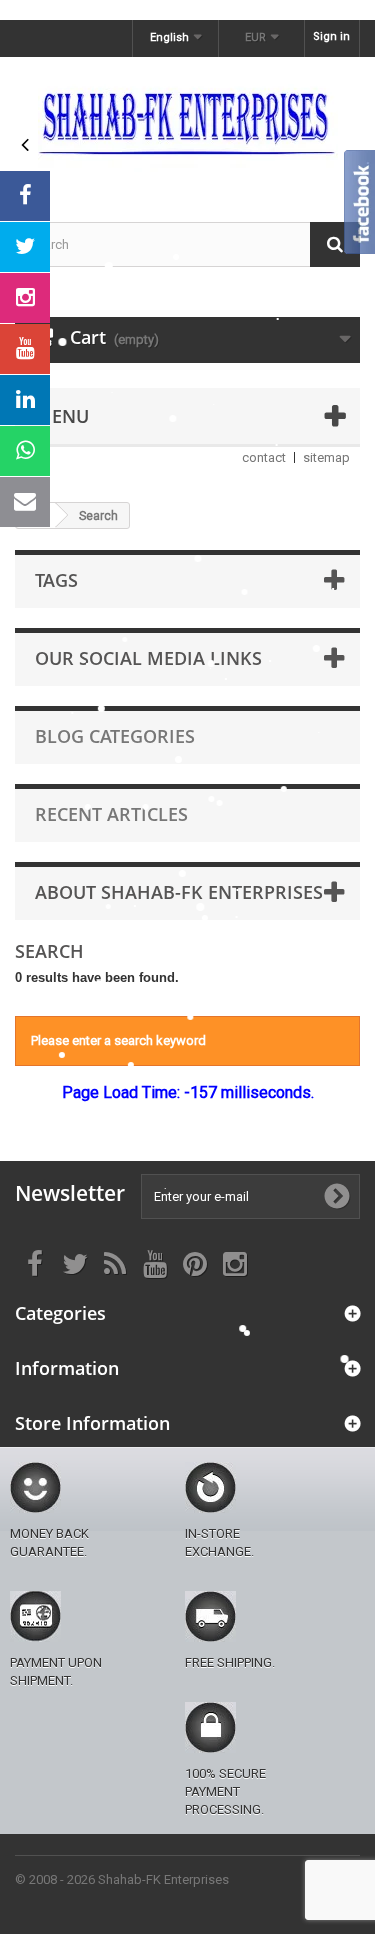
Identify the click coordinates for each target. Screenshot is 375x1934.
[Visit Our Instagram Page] (25, 298)
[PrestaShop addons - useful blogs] (187, 122)
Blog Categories (115, 736)
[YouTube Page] (25, 349)
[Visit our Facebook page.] (25, 196)
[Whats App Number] (25, 451)
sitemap (326, 457)
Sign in (331, 36)
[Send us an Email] (25, 502)
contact (264, 457)
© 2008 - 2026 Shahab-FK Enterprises (122, 1879)
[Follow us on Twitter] (25, 247)
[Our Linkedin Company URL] (25, 400)
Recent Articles (111, 814)
